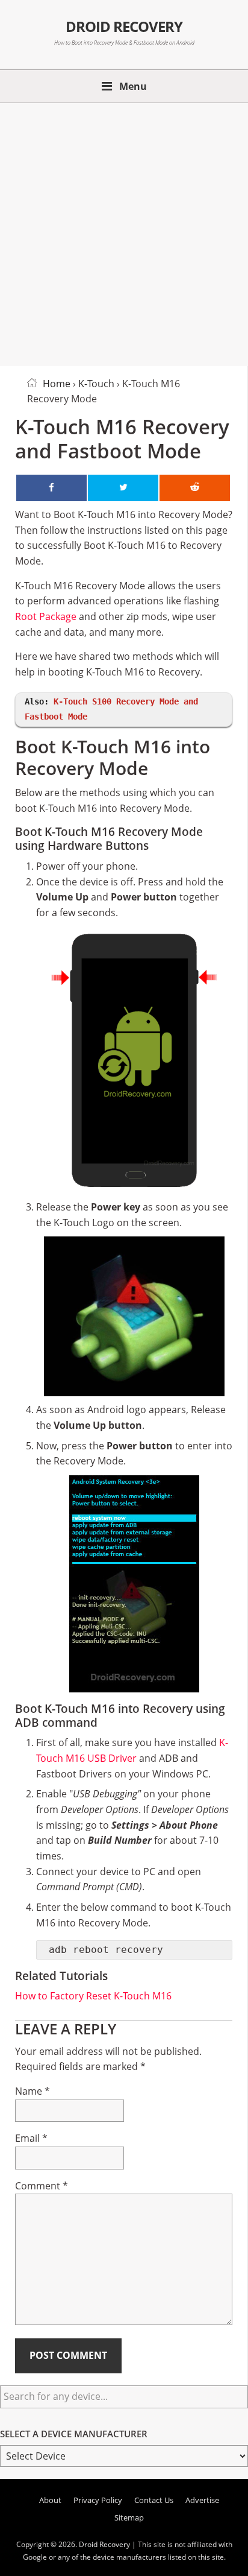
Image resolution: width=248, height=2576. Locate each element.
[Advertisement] (124, 232)
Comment (42, 2186)
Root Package (46, 616)
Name (33, 2091)
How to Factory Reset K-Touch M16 (93, 1996)
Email (31, 2138)
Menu (133, 86)
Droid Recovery (124, 27)
